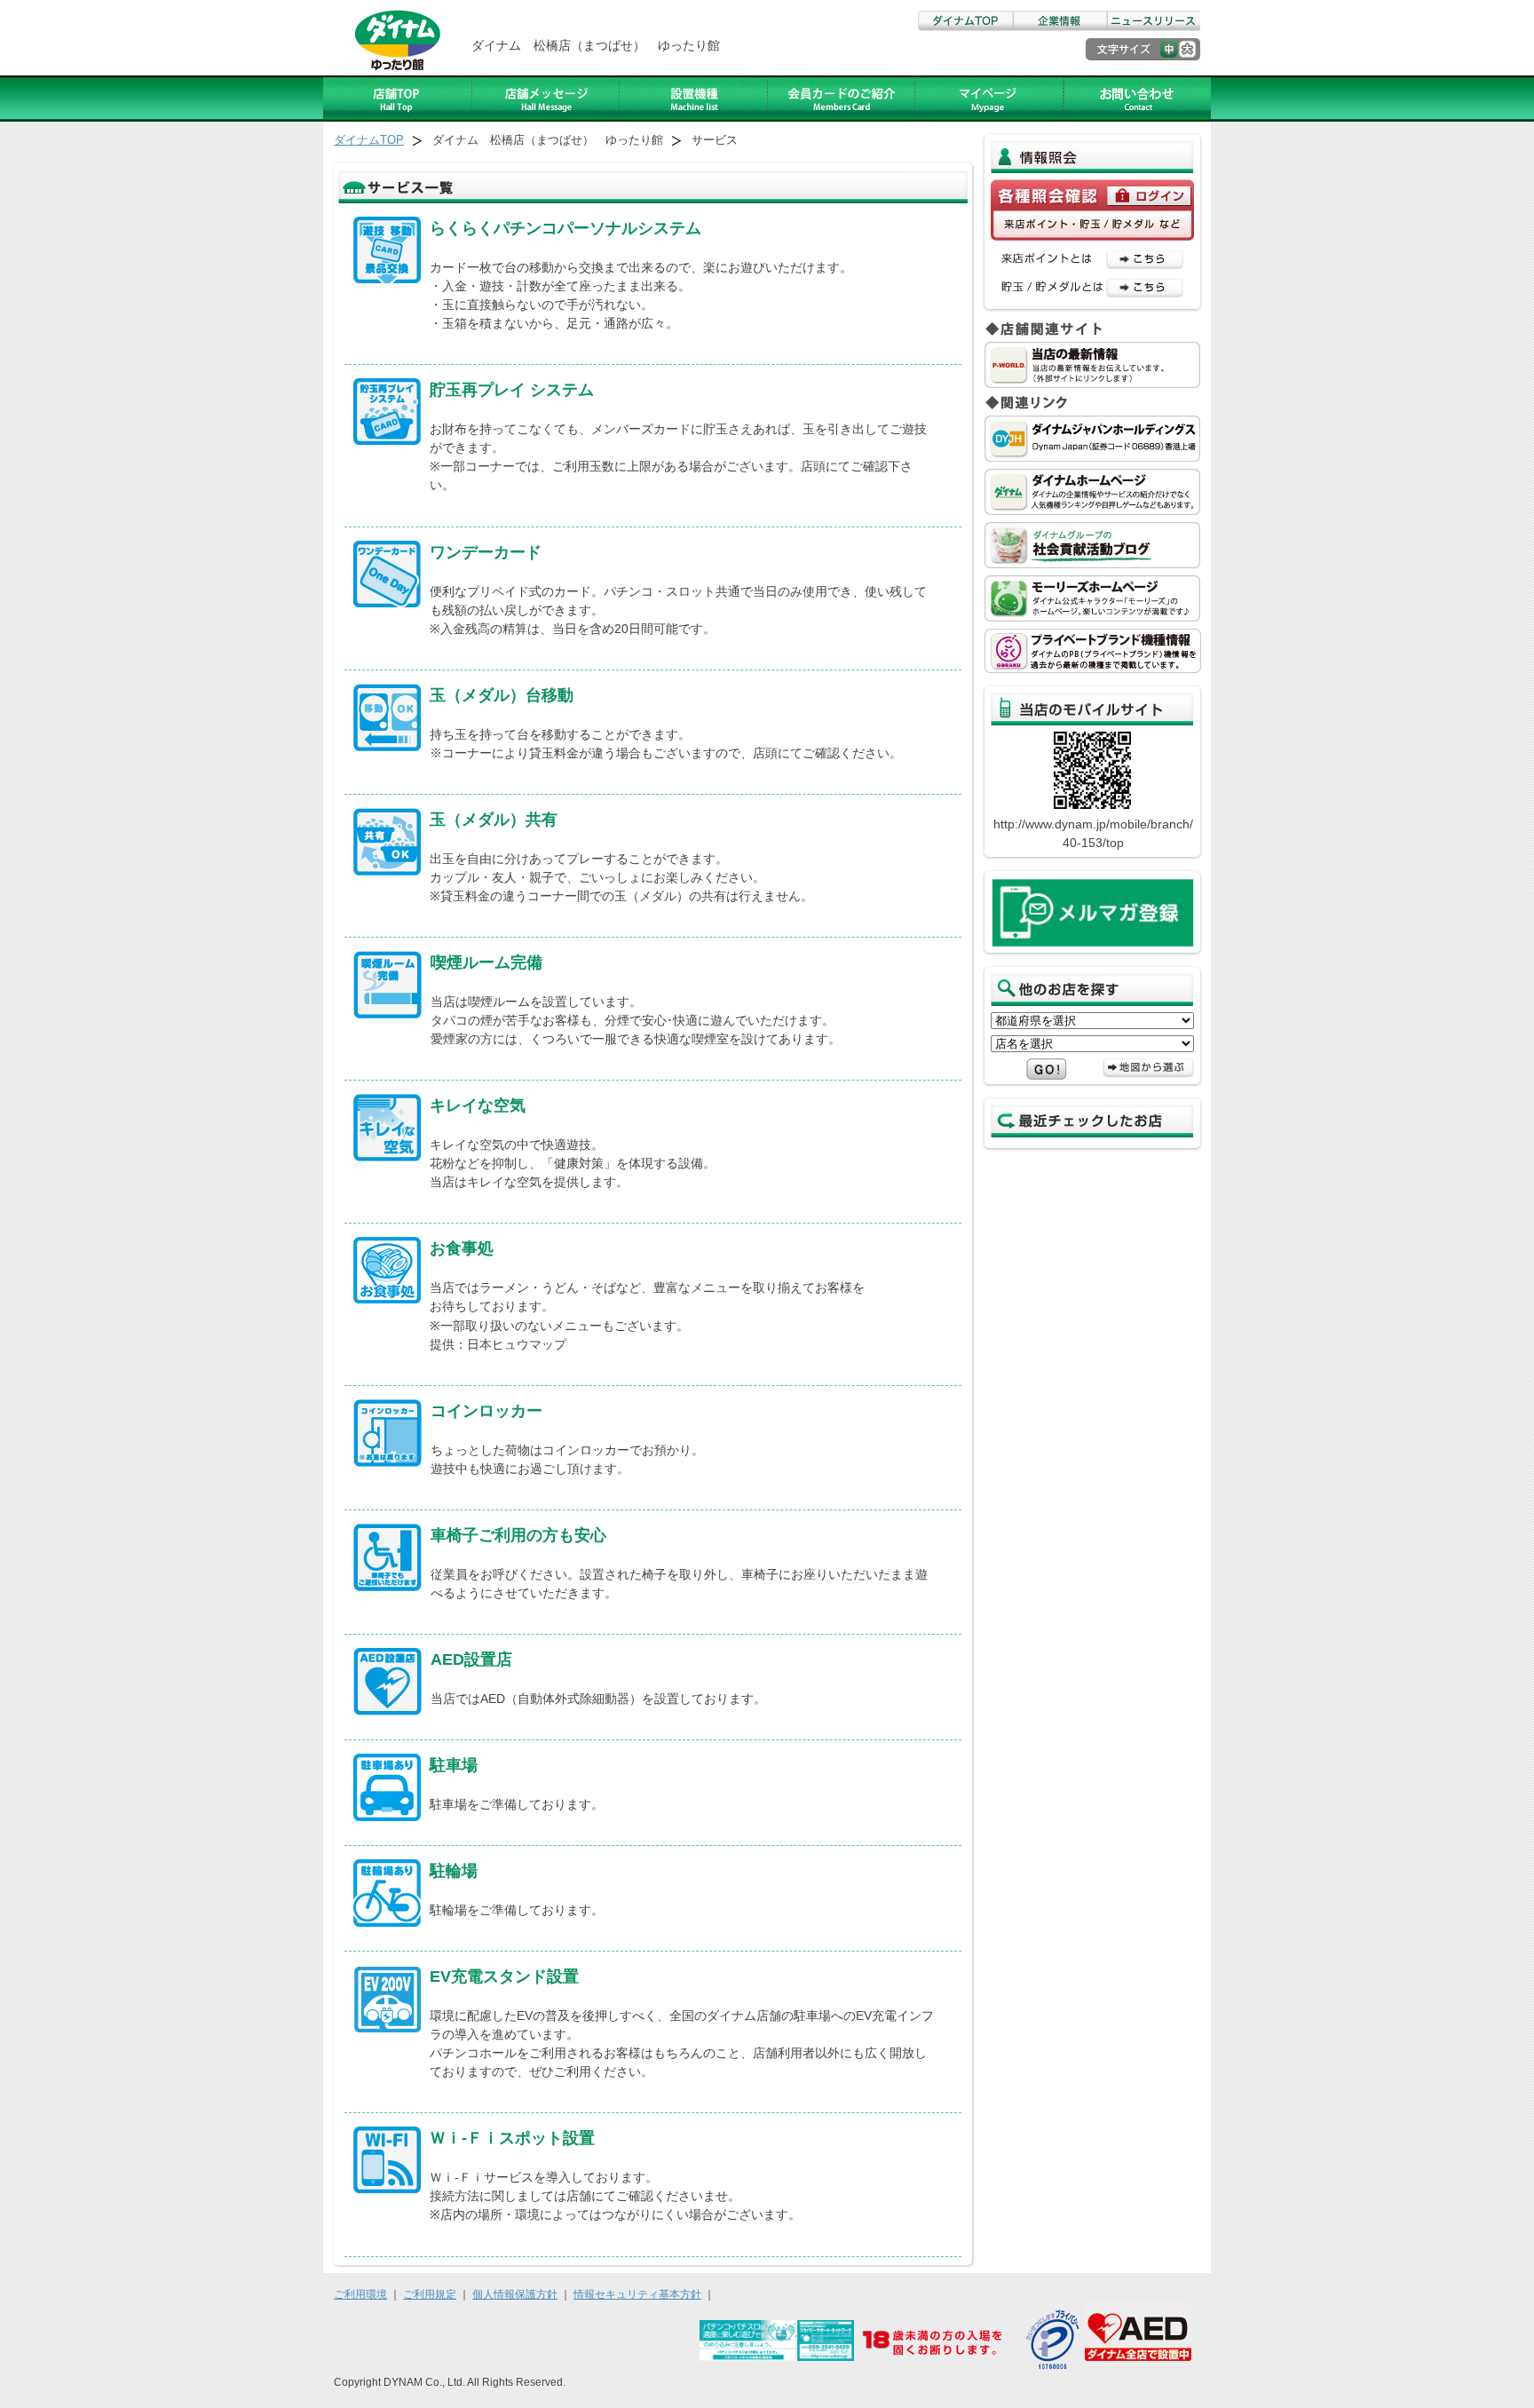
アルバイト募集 (989, 99)
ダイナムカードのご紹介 (842, 99)
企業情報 (1059, 21)
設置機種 (694, 99)
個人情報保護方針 (515, 2294)
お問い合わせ (1137, 99)
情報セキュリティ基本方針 (637, 2294)
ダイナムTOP (965, 21)
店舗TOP (398, 99)
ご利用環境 (360, 2294)
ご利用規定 (430, 2294)
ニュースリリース (1153, 21)
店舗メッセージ (546, 99)
